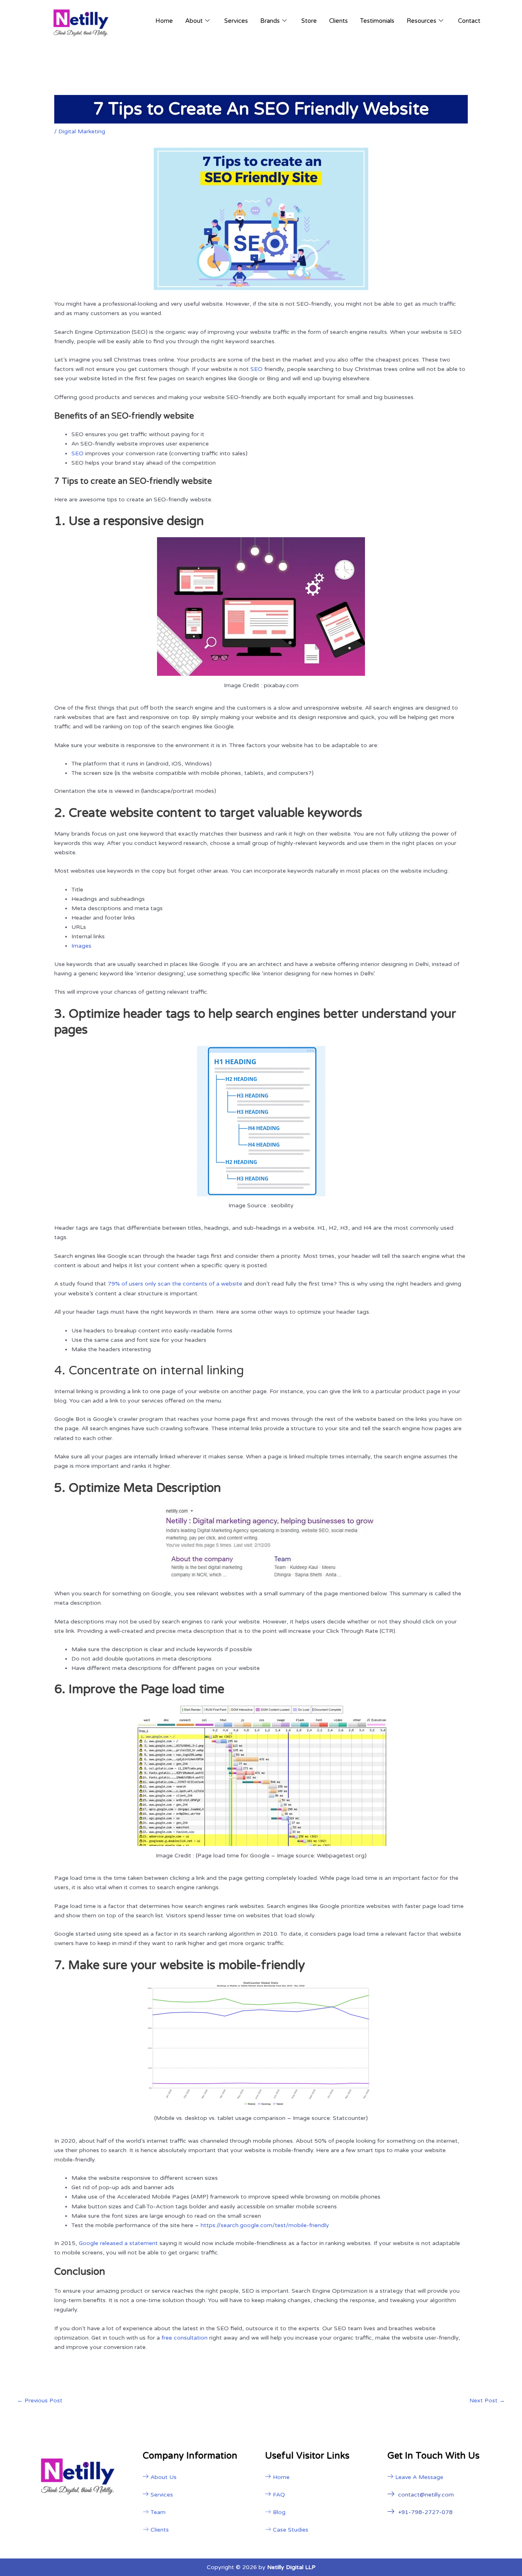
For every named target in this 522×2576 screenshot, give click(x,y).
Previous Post (40, 2401)
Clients (338, 21)
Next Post (487, 2401)
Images (81, 946)
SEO (257, 369)
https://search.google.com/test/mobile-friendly (265, 2225)
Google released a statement (118, 2243)
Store (309, 21)
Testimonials (377, 21)
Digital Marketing (82, 131)
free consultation (185, 2338)
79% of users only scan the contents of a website (175, 1284)
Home (164, 21)
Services (236, 21)
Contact (469, 21)
